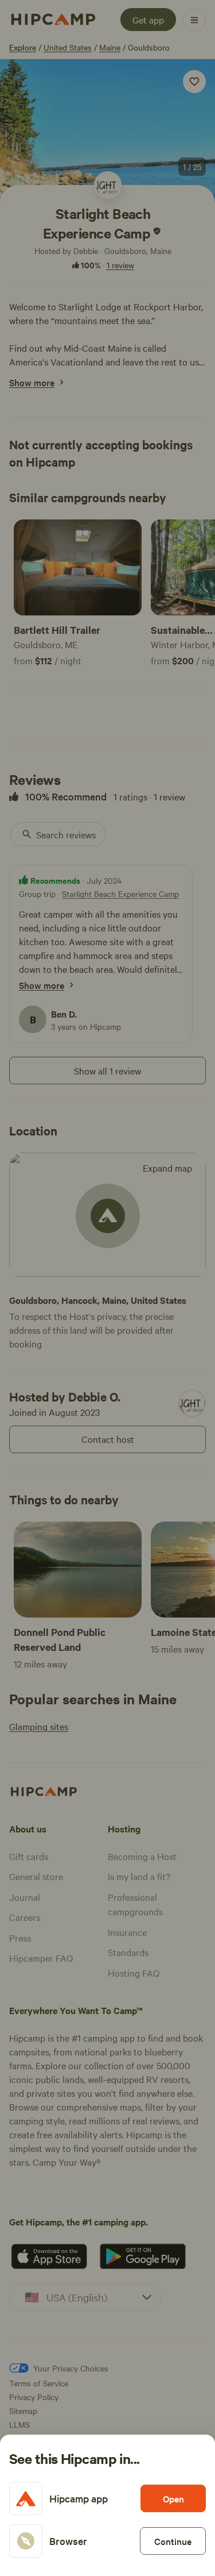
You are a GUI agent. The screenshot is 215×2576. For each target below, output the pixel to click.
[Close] (107, 1288)
